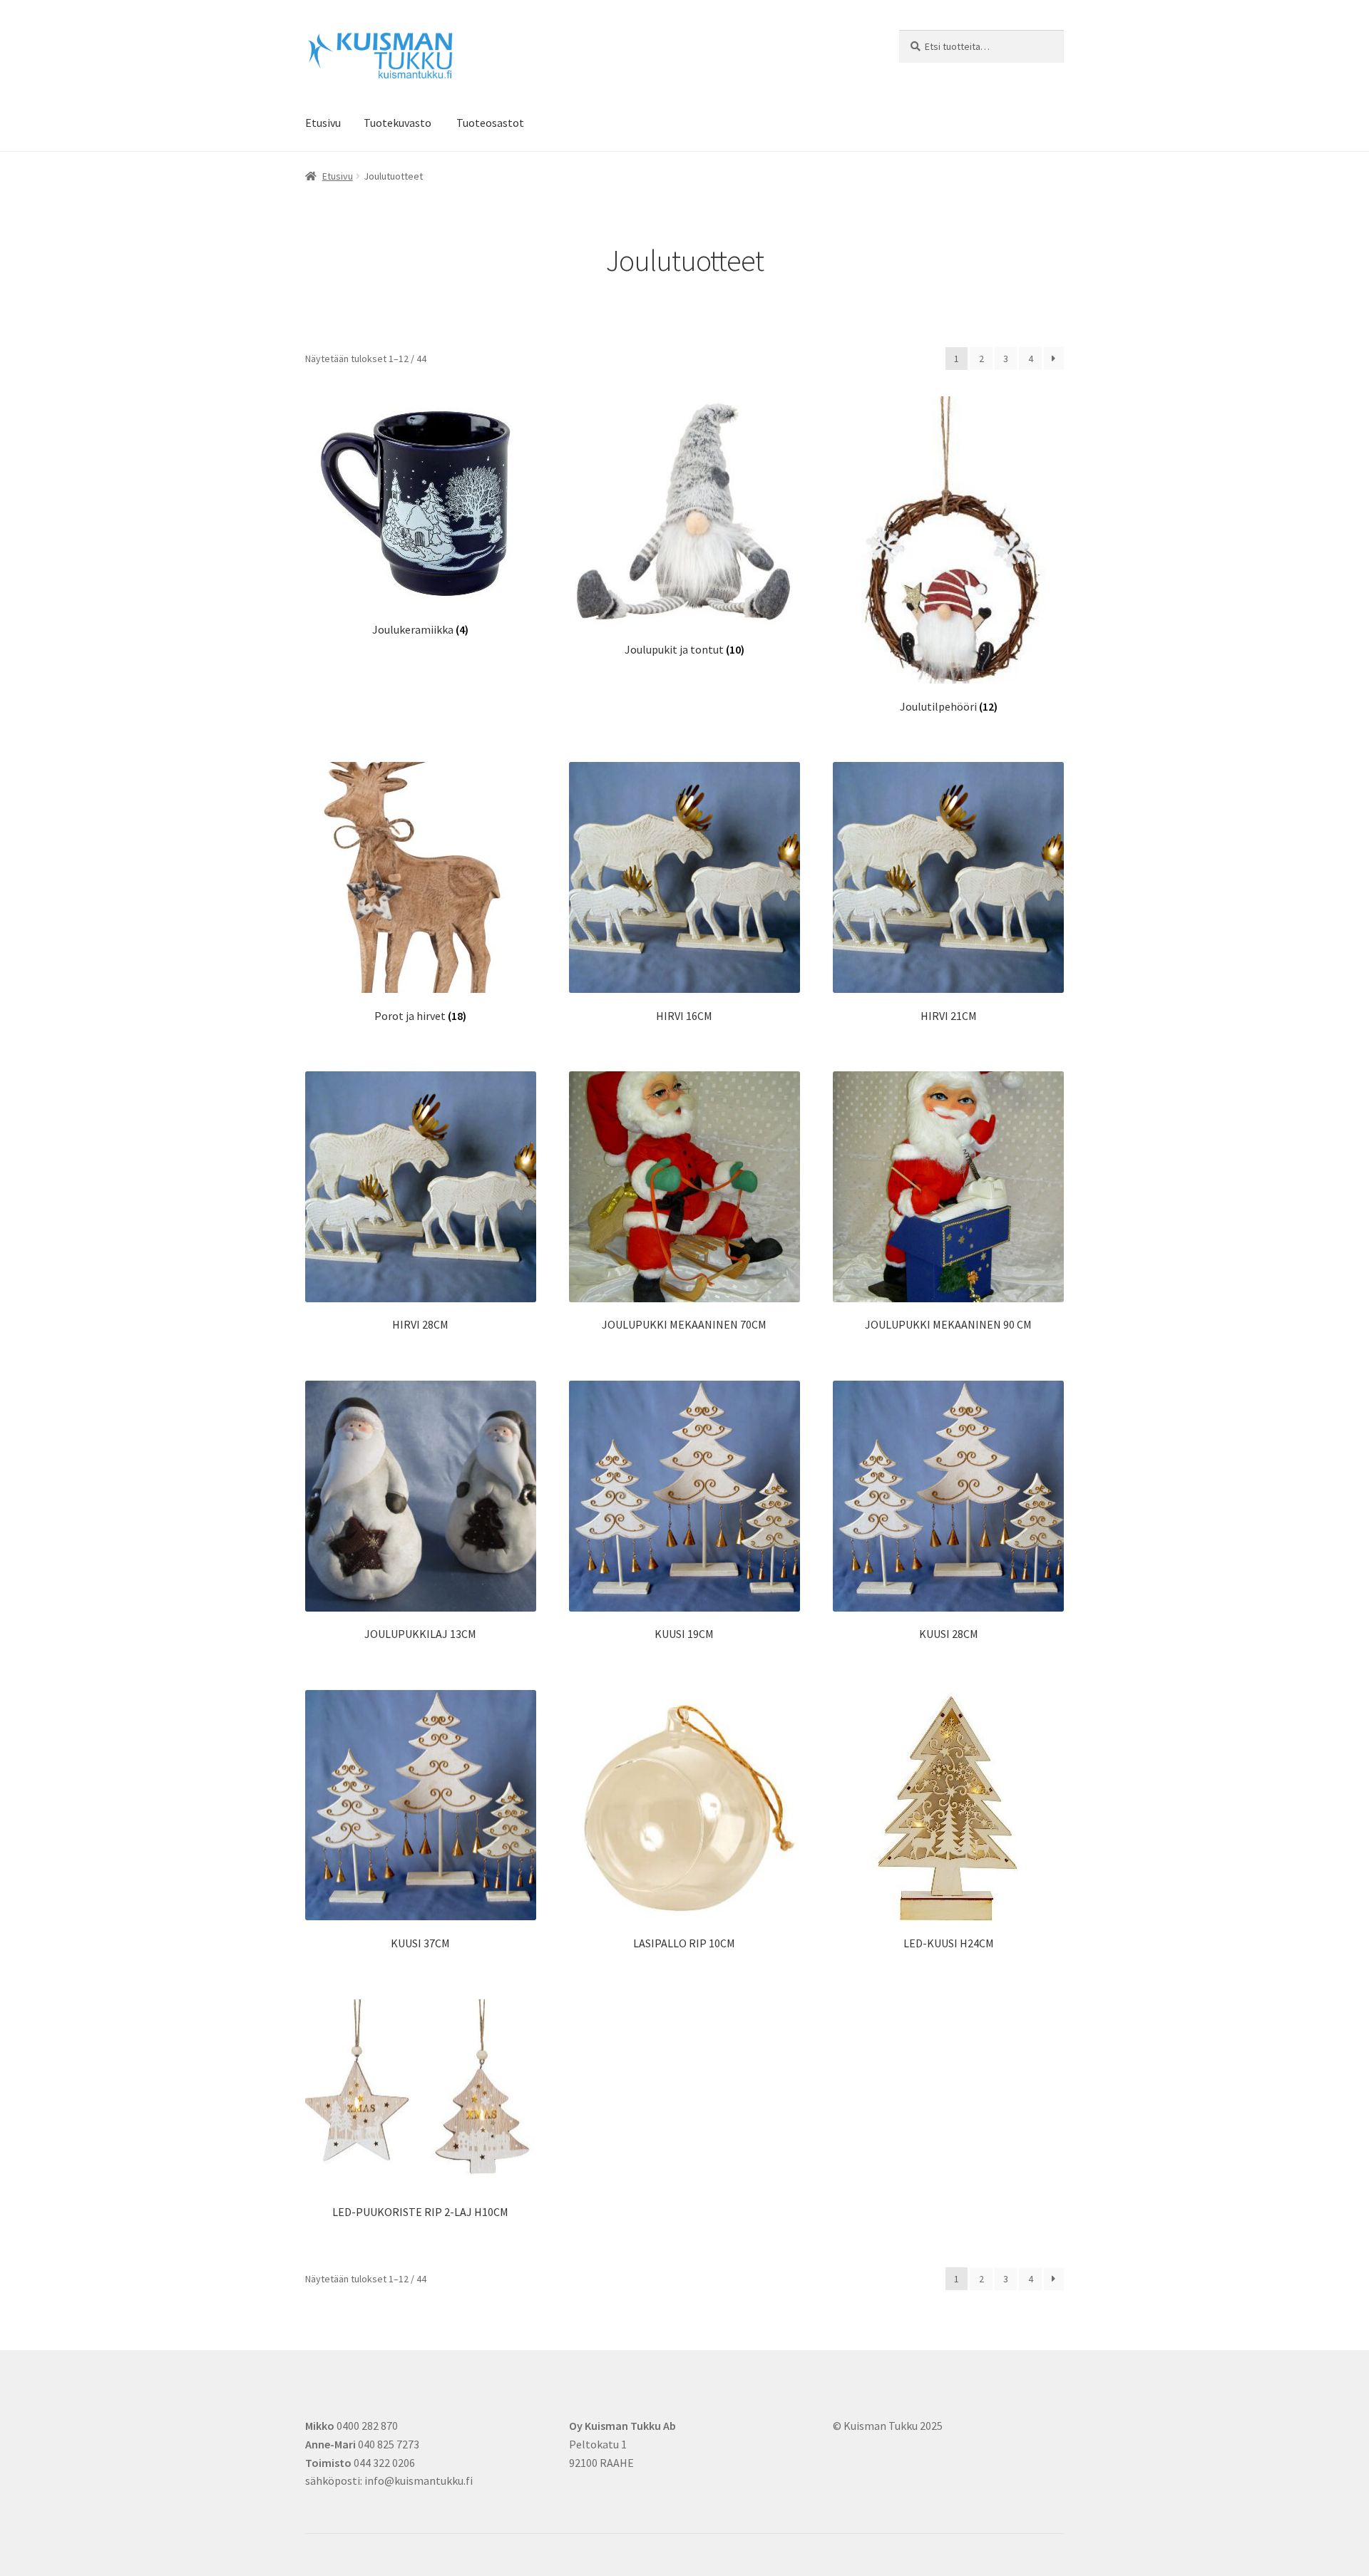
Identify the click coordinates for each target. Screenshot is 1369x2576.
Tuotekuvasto (398, 123)
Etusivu (323, 123)
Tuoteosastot (490, 123)
